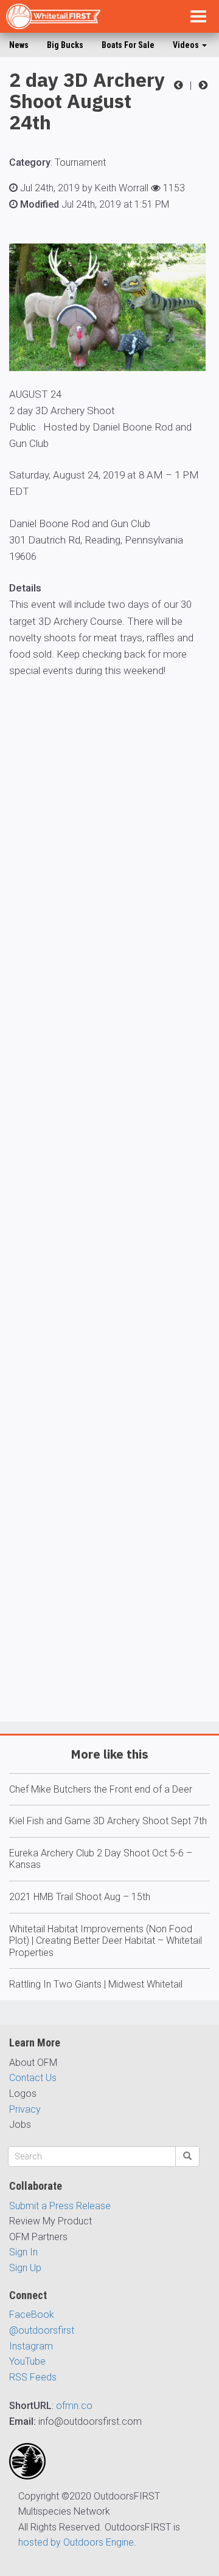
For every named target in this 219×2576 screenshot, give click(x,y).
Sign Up (25, 2268)
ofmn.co (74, 2406)
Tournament (80, 162)
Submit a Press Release (60, 2206)
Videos (187, 45)
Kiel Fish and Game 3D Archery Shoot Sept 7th (108, 1821)
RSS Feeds (33, 2377)
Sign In (23, 2252)
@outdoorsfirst (42, 2330)
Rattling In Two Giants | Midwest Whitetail (96, 1984)
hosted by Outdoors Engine (76, 2542)
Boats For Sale (128, 45)
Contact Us (33, 2078)
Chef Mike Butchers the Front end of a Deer (101, 1789)
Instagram (31, 2346)
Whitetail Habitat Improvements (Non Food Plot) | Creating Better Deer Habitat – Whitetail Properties (106, 1941)
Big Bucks (65, 45)
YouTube (27, 2361)
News (19, 45)
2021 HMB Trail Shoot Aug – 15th (80, 1897)
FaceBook (32, 2315)
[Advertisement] (109, 1235)
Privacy (25, 2109)
